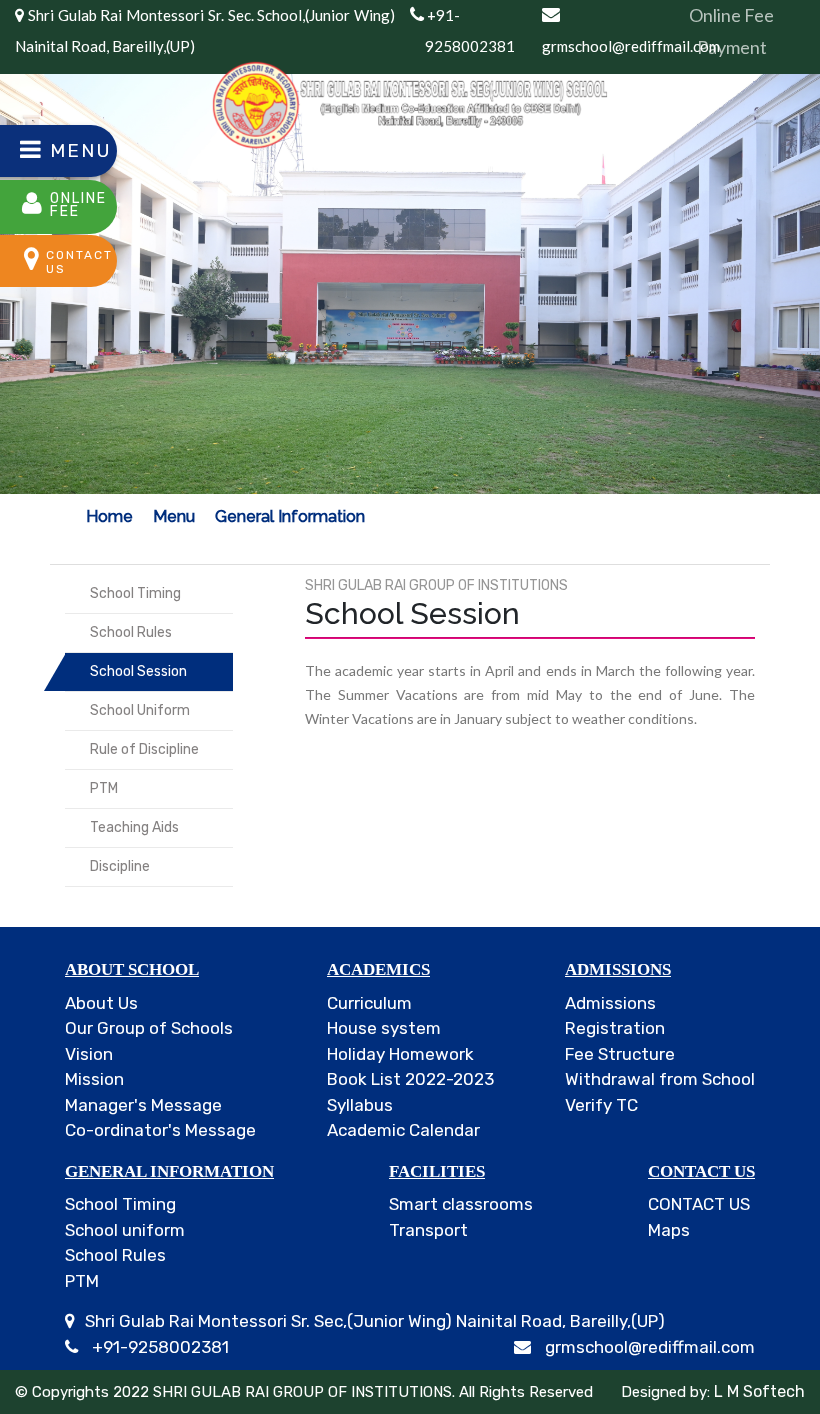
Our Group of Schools (149, 1028)
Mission (94, 1079)
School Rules (115, 1255)
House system (384, 1028)
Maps (669, 1230)
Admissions (610, 1003)
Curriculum (369, 1003)
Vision (89, 1054)
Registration (615, 1028)
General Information (290, 516)
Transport (428, 1230)
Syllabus (360, 1105)
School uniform (125, 1230)
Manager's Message (143, 1105)
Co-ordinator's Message (160, 1130)
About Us (101, 1003)
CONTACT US (699, 1204)
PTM (82, 1281)
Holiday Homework (400, 1054)
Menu (174, 516)
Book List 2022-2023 (410, 1079)
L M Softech (757, 1391)
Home (109, 516)
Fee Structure (620, 1054)
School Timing (120, 1204)
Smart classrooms (461, 1204)
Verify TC (601, 1105)
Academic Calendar (403, 1130)
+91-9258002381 (160, 1347)
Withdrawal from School (660, 1079)
